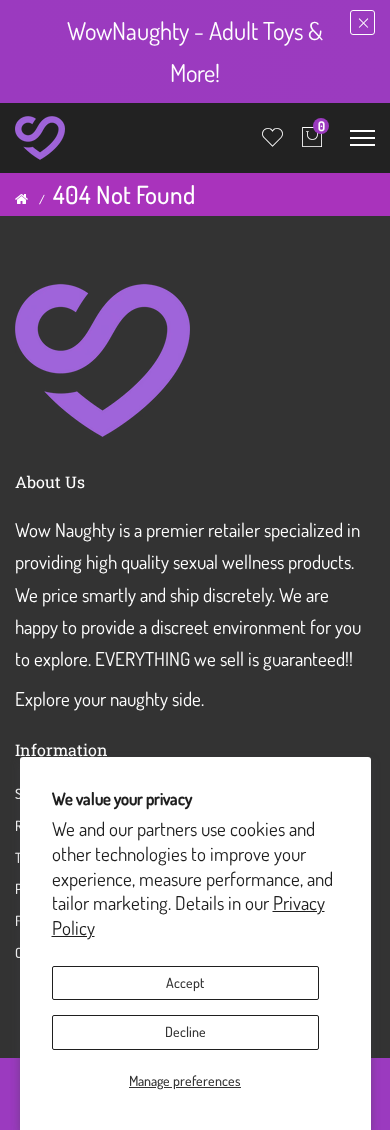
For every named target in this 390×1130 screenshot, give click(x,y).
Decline (185, 1031)
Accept (185, 982)
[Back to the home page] (21, 199)
